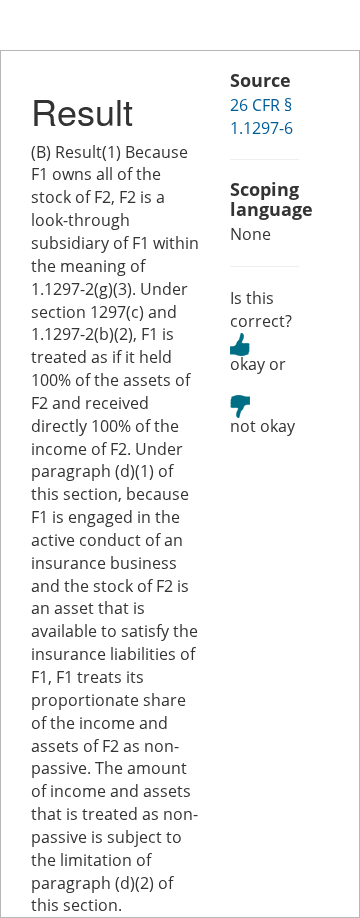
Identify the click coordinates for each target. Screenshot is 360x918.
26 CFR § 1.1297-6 (261, 116)
